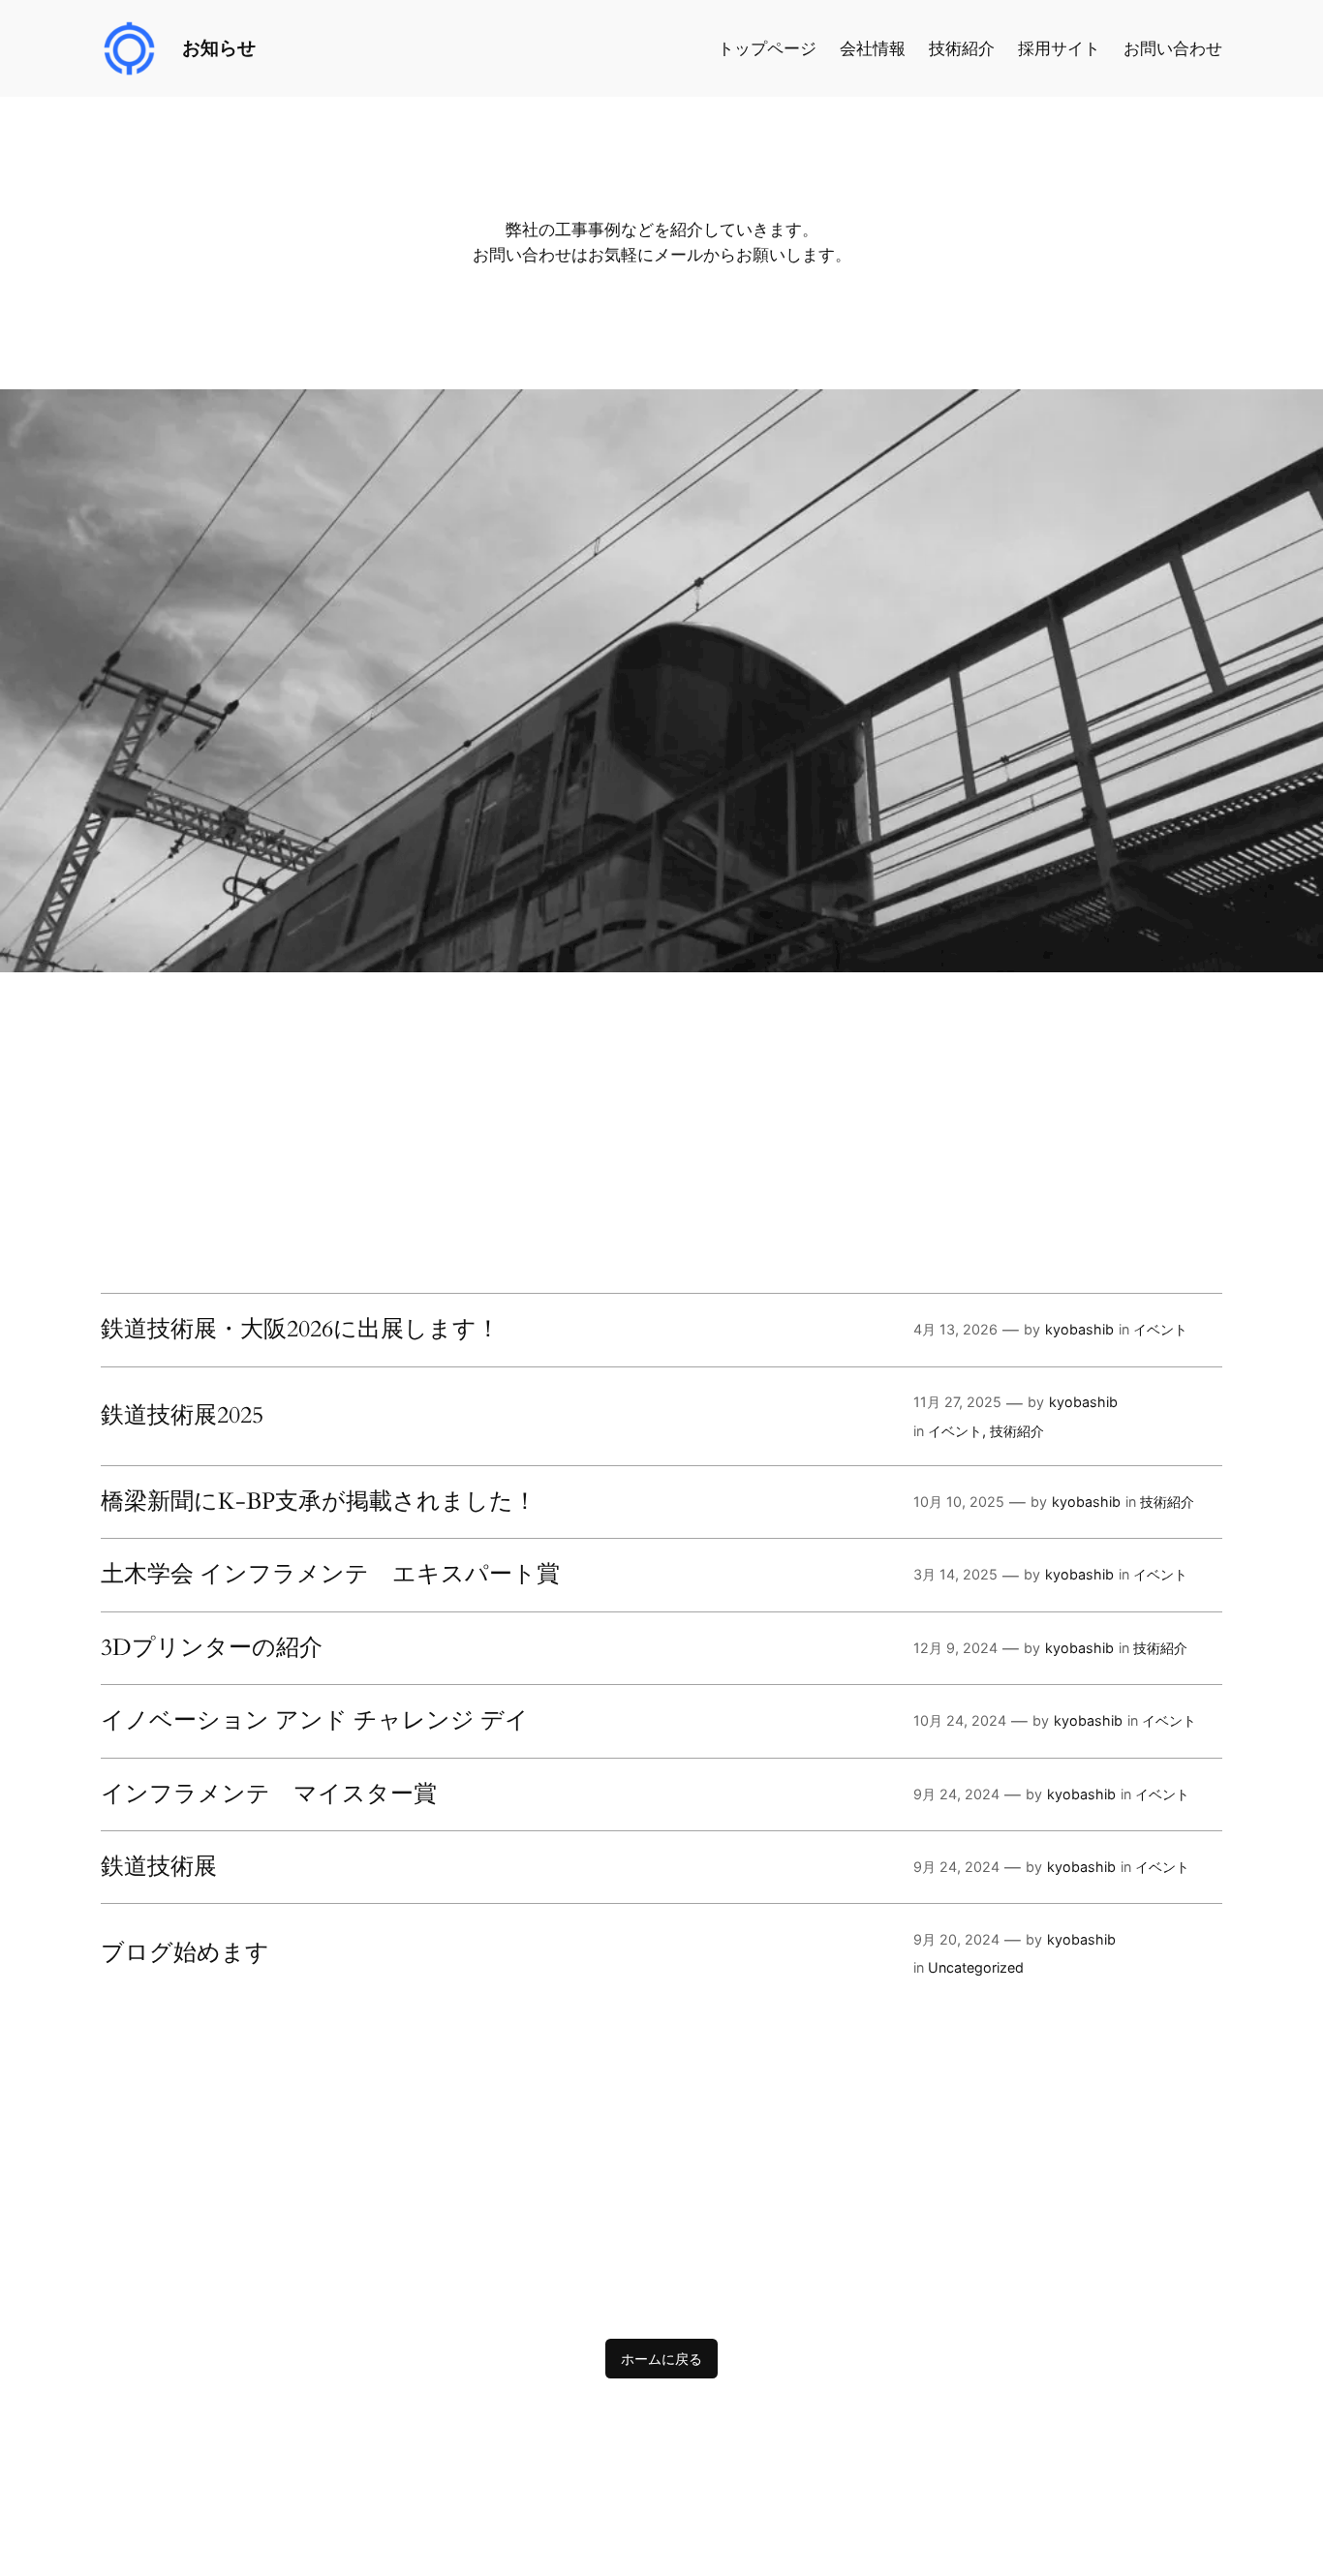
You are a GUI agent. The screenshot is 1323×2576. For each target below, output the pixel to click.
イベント (1160, 1329)
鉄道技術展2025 (182, 1416)
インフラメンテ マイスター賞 (269, 1794)
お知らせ (219, 47)
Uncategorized (976, 1967)
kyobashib (1079, 1329)
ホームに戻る (661, 2359)
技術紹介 (1017, 1431)
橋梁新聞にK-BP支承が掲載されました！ (319, 1502)
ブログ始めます (185, 1953)
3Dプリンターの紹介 (212, 1648)
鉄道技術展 (159, 1867)
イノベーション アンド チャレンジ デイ (315, 1721)
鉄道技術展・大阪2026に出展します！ (300, 1330)
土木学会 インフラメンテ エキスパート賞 (330, 1575)
